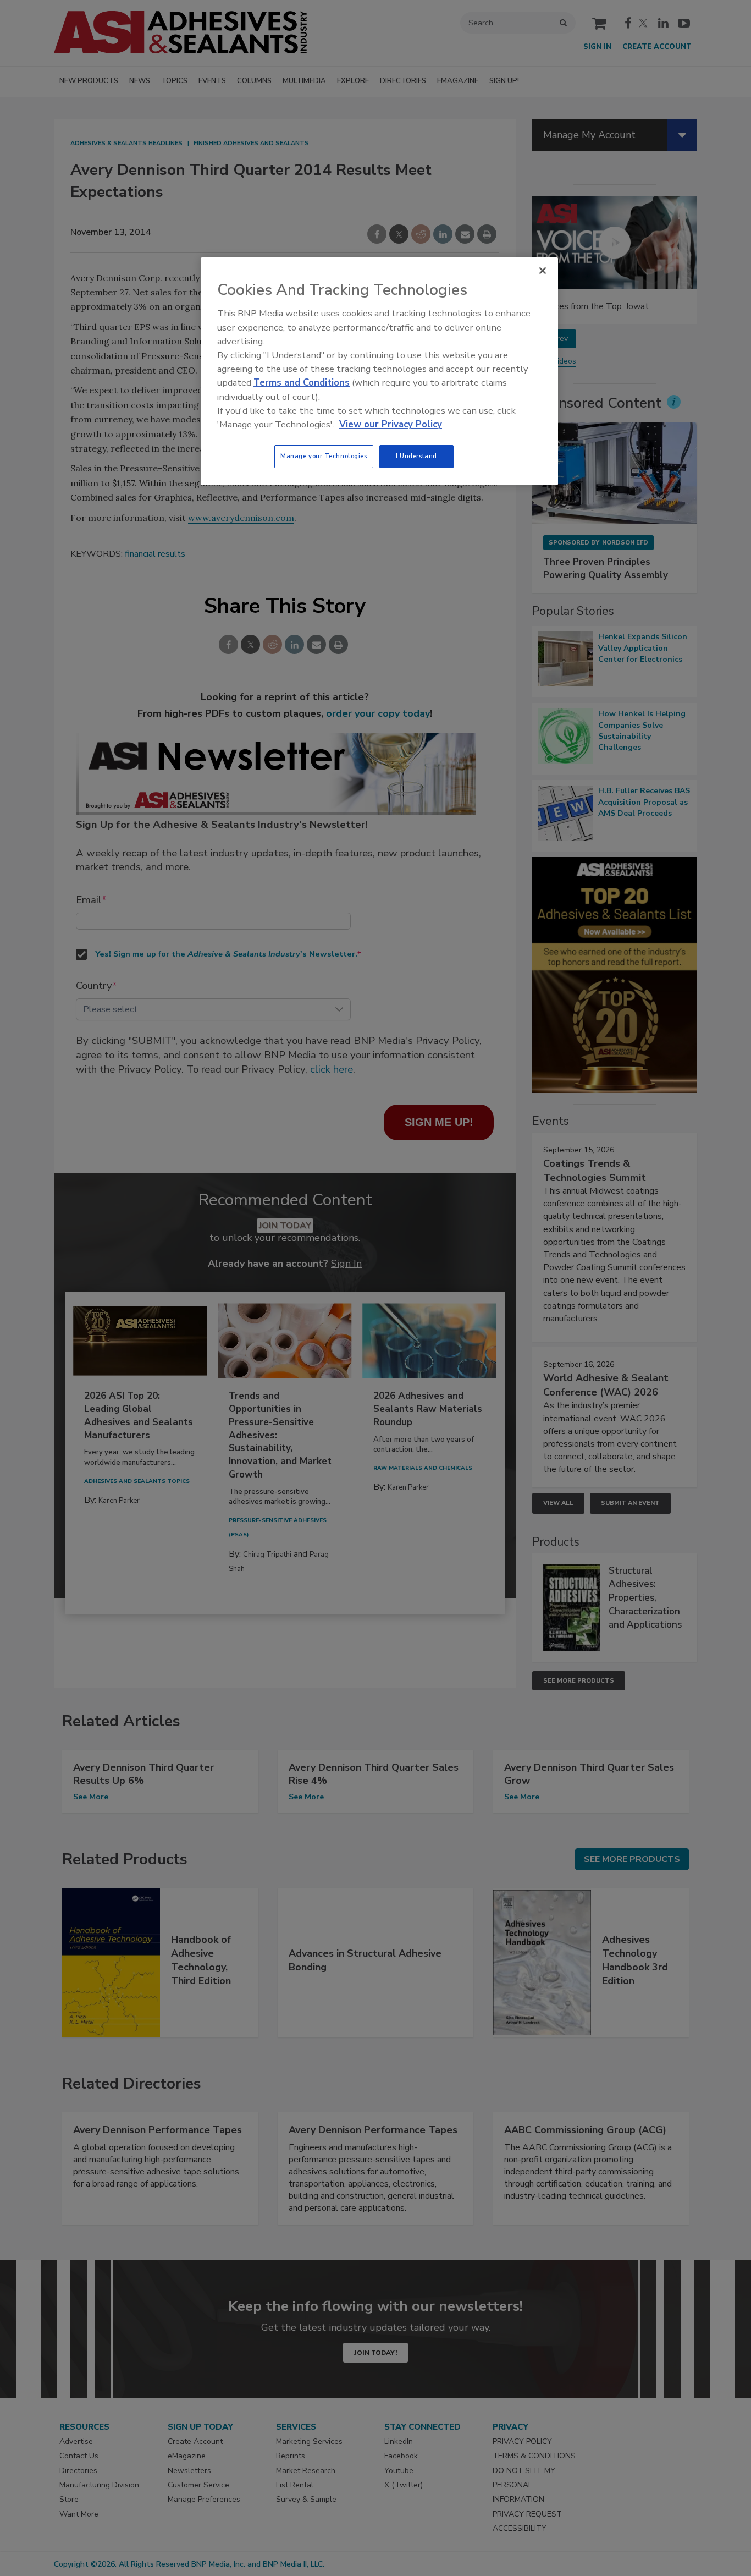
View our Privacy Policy (391, 424)
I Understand (416, 456)
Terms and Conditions (302, 383)
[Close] (543, 271)
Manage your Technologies (324, 456)
